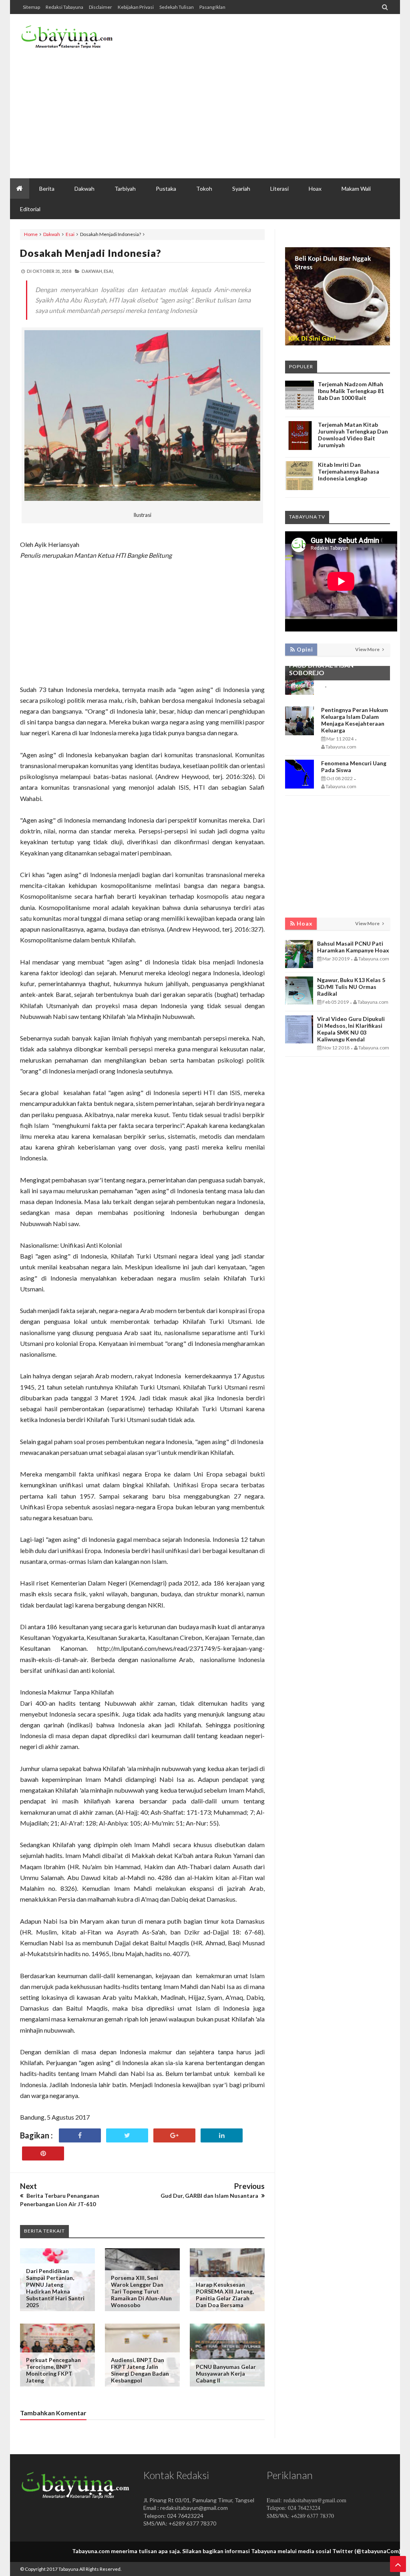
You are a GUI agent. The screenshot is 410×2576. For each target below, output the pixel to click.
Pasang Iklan (212, 7)
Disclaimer (100, 7)
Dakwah (52, 234)
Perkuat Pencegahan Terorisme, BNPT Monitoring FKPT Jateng (53, 2370)
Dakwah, (92, 271)
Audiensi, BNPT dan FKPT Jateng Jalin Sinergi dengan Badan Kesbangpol (140, 2370)
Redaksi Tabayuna (64, 7)
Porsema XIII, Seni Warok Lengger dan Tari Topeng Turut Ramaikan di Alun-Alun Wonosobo (141, 2291)
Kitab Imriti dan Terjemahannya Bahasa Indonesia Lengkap (349, 471)
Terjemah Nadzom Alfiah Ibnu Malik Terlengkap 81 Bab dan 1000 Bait (351, 391)
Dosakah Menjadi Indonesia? (91, 253)
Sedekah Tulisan (177, 7)
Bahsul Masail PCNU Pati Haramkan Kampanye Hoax (353, 947)
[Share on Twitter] (127, 2135)
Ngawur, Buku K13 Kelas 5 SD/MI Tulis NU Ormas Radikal (351, 987)
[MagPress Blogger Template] (67, 40)
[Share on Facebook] (80, 2135)
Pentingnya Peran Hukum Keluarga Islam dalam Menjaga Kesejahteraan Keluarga (355, 720)
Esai (70, 234)
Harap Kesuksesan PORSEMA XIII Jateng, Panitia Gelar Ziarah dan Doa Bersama (225, 2295)
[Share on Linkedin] (222, 2135)
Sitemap (31, 7)
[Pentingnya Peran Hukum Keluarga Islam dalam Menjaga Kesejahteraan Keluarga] (299, 733)
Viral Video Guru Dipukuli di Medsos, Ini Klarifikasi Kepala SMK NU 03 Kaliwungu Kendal (351, 1029)
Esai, (109, 271)
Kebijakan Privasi (136, 7)
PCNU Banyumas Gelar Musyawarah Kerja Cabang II (226, 2373)
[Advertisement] (244, 114)
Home (31, 234)
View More (368, 649)
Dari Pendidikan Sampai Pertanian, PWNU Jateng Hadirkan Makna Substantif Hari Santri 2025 (55, 2288)
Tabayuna (68, 2569)
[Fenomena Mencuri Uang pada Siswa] (299, 786)
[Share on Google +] (174, 2135)
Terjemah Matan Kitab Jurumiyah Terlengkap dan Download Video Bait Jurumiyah (353, 435)
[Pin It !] (43, 2153)
